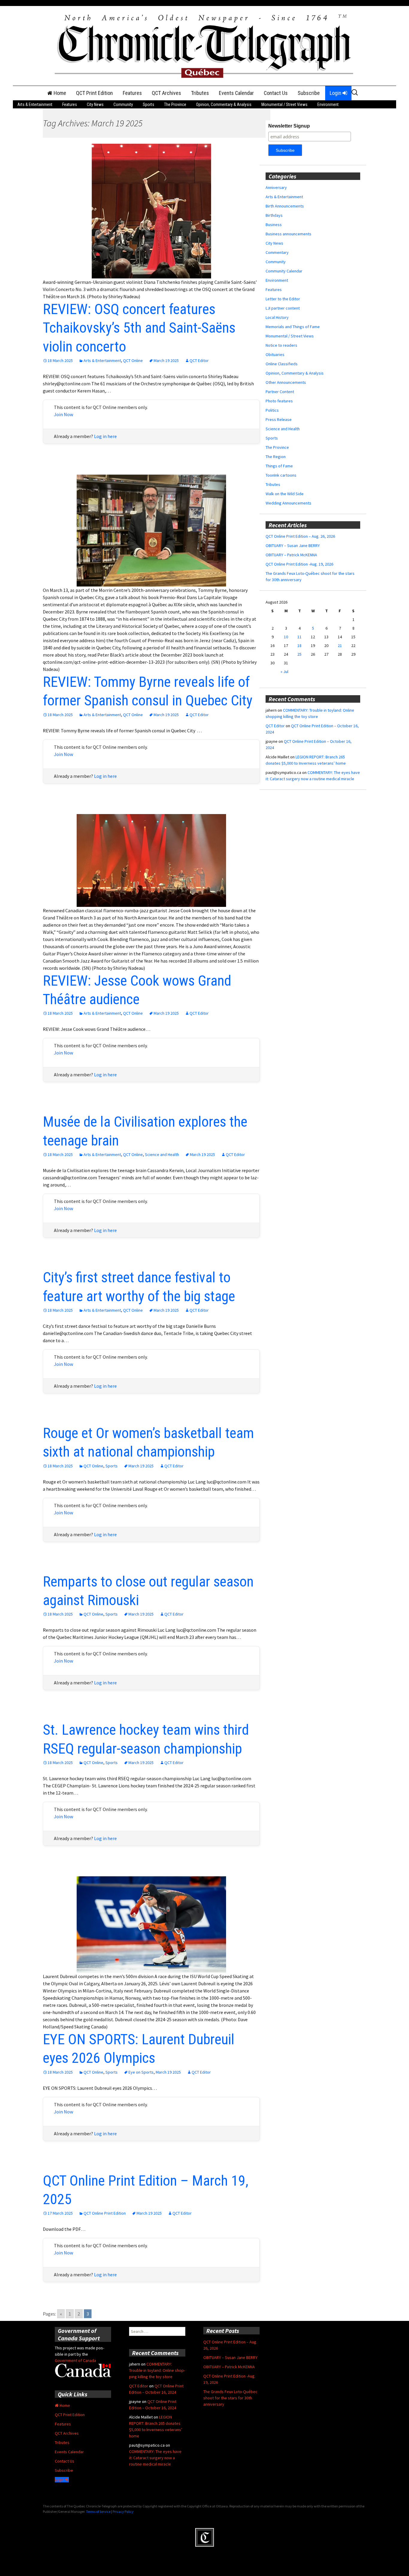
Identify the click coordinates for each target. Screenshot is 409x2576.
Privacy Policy (123, 2511)
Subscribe (309, 93)
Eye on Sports (141, 2072)
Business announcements (288, 234)
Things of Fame (279, 466)
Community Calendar (284, 271)
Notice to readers (281, 345)
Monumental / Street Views (284, 104)
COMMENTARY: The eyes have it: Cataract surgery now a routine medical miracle (155, 2458)
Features (132, 93)
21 (340, 645)
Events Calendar (236, 93)
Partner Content (280, 392)
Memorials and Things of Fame (293, 327)
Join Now (63, 414)
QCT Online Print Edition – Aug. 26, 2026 (300, 536)
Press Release (279, 419)
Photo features (279, 401)
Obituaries (275, 354)
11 (299, 637)
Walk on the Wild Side (285, 494)
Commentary (277, 252)
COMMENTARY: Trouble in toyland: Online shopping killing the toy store (157, 2370)
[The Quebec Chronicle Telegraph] (205, 45)
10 (286, 637)
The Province (175, 104)
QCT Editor (199, 360)
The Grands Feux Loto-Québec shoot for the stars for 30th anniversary (230, 2398)
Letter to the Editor (283, 299)
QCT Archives (166, 93)
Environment (328, 104)
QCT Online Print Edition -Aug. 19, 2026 (299, 564)
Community (123, 104)
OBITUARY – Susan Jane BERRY (293, 545)
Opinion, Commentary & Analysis (224, 104)
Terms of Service (98, 2511)
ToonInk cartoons (281, 475)
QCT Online (133, 360)
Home (59, 93)
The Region (276, 457)
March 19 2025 (166, 360)
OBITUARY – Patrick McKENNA (291, 555)
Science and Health (162, 1154)
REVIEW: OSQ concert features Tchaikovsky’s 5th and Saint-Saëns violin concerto (139, 328)
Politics (272, 410)
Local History (277, 317)
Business (274, 225)
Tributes (200, 93)
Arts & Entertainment (35, 104)
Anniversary (276, 187)
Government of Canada (75, 2360)
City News (95, 104)
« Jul (284, 672)
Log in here (105, 436)
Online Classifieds (282, 364)
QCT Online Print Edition (105, 2213)
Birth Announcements (285, 206)
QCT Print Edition (94, 93)
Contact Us (276, 93)
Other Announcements (286, 382)
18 (299, 645)
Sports (149, 104)
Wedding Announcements (288, 503)
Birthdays (274, 215)
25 (299, 654)
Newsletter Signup (289, 126)
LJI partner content (283, 308)
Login (336, 93)
